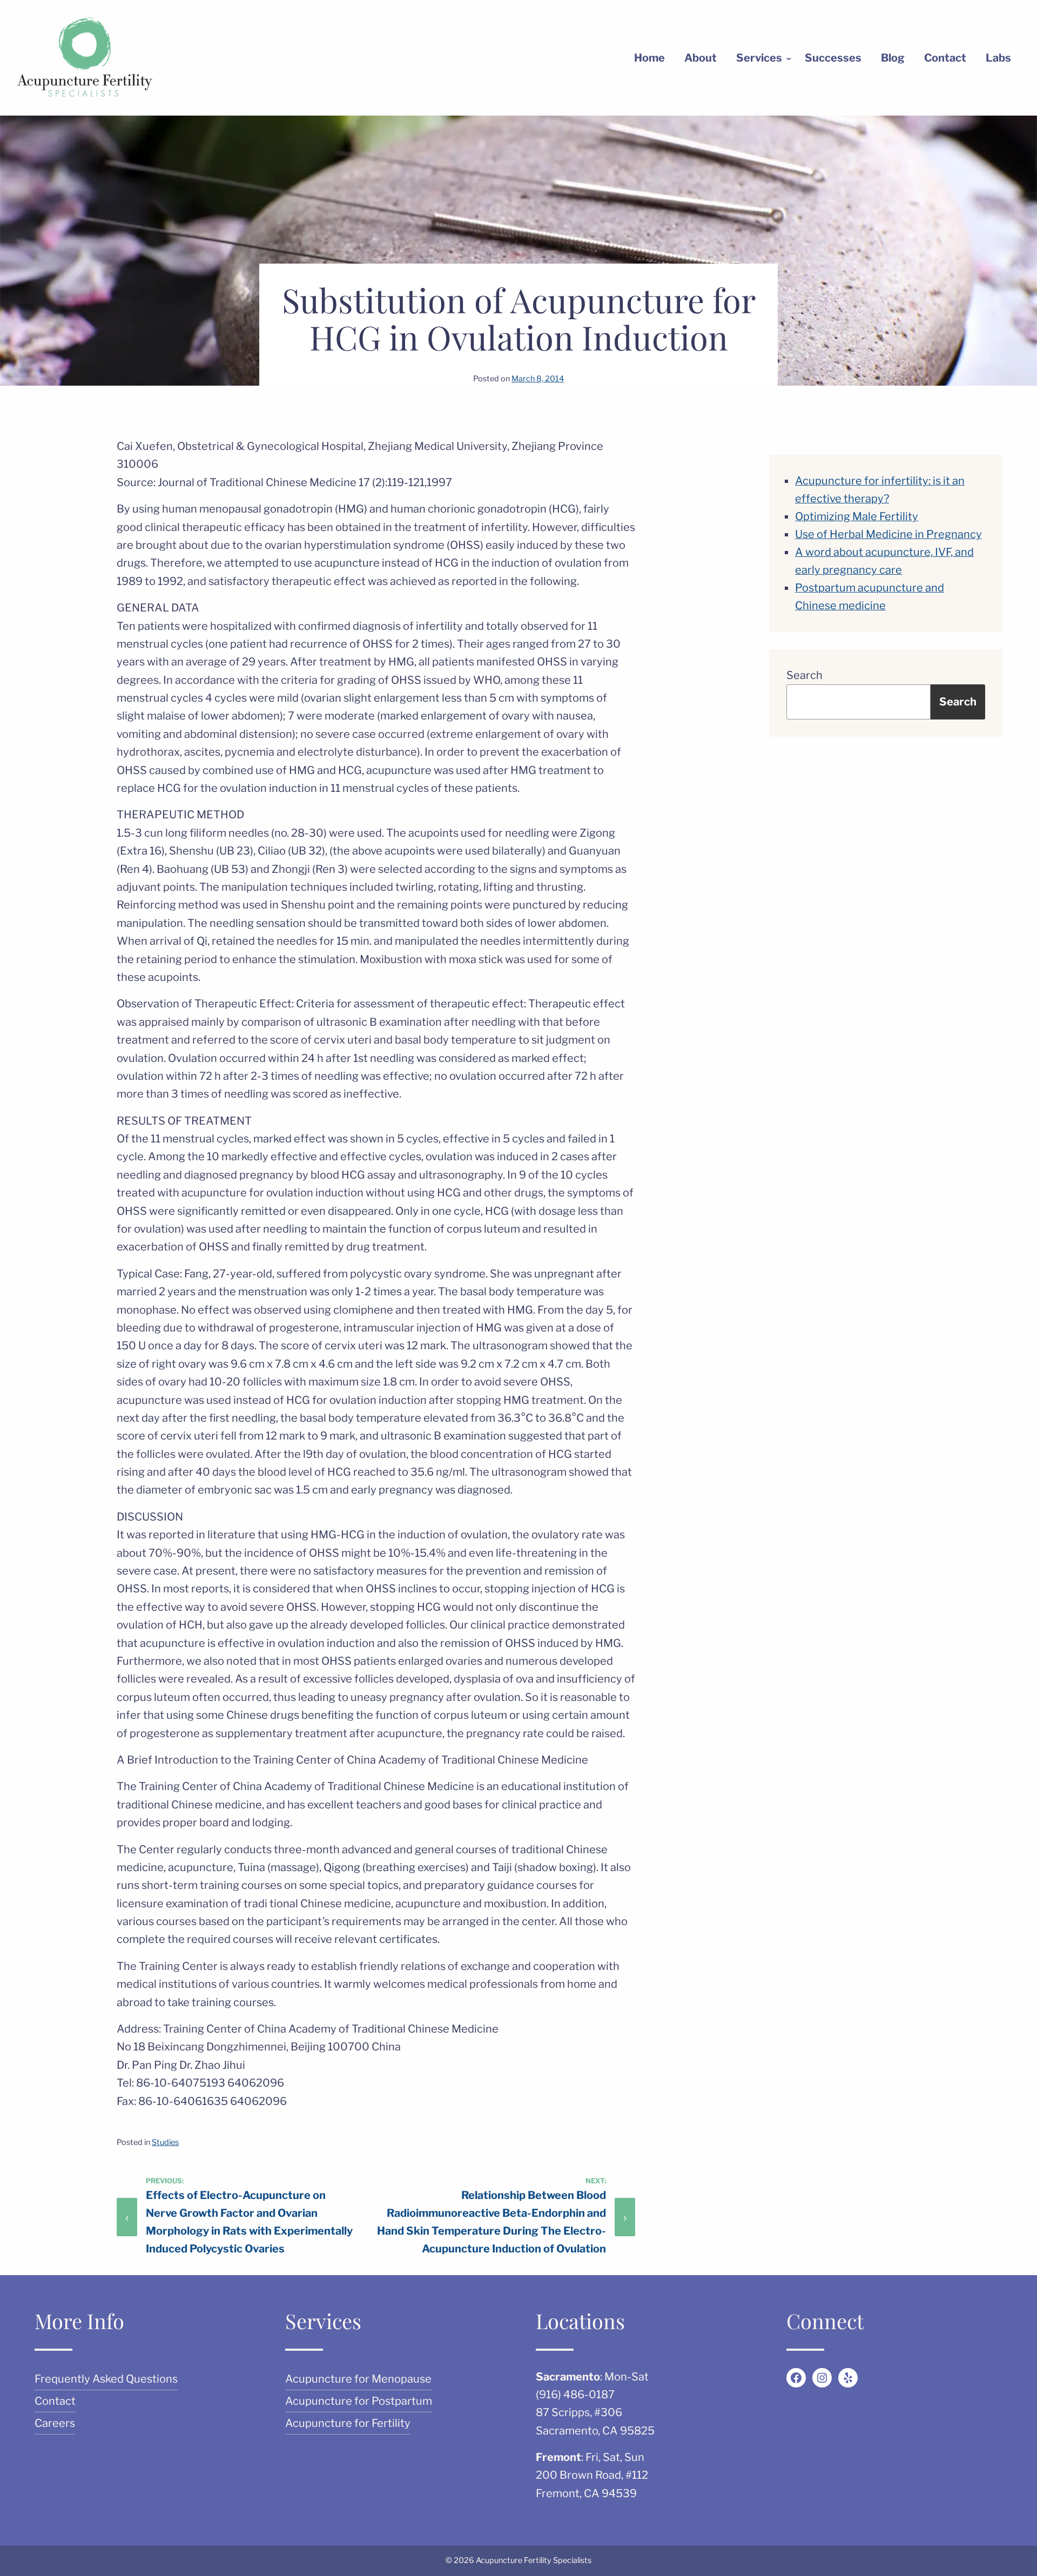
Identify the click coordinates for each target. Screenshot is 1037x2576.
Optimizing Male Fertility (857, 516)
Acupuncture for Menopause (358, 2379)
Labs (998, 58)
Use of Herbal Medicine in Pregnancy (888, 534)
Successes (833, 58)
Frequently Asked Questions (106, 2379)
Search (804, 675)
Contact (945, 58)
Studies (165, 2142)
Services (759, 58)
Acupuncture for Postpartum (359, 2401)
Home (649, 58)
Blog (893, 58)
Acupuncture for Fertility (348, 2423)
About (701, 58)
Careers (55, 2423)
